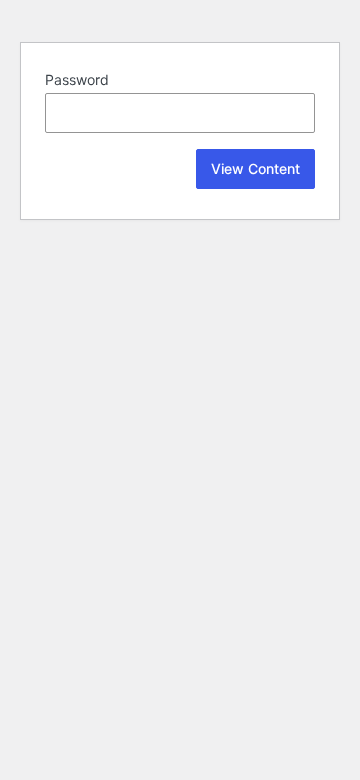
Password (77, 79)
